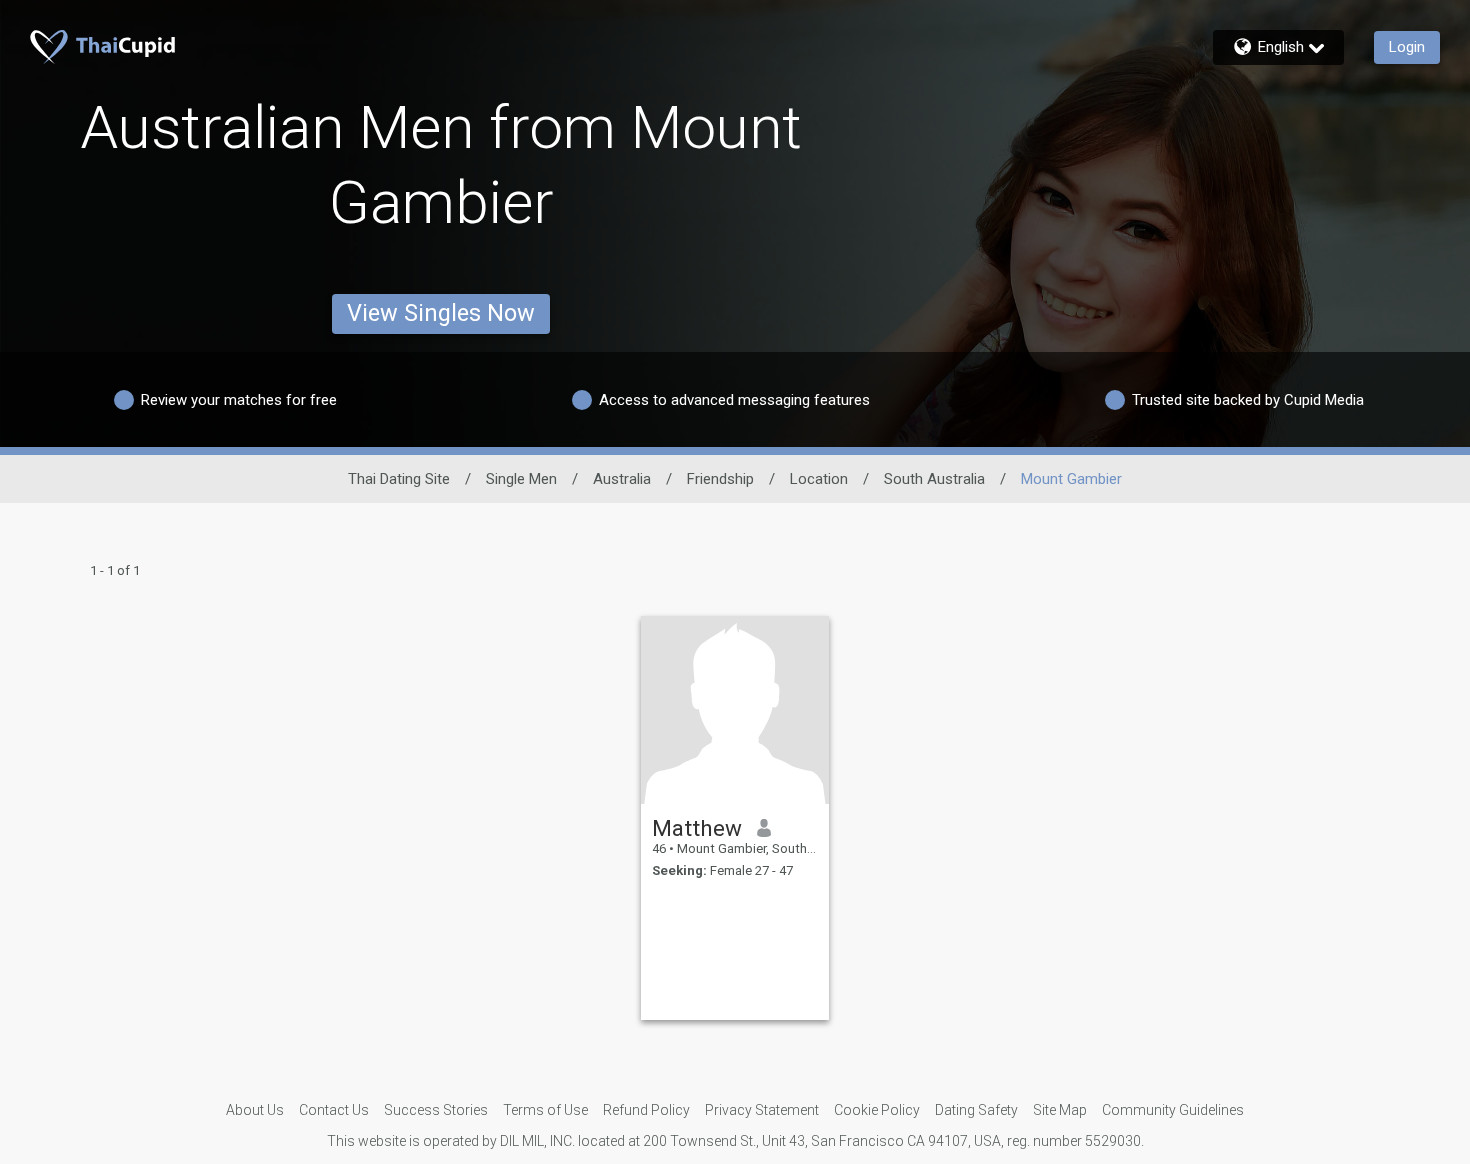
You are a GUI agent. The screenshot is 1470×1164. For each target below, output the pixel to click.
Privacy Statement (762, 1110)
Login (1407, 47)
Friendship (720, 479)
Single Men (521, 479)
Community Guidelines (1173, 1110)
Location (819, 479)
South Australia (934, 479)
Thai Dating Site (399, 479)
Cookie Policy (877, 1110)
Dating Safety (976, 1110)
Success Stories (436, 1110)
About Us (255, 1110)
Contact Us (334, 1110)
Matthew (697, 828)
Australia (622, 479)
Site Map (1060, 1110)
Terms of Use (545, 1110)
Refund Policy (646, 1110)
